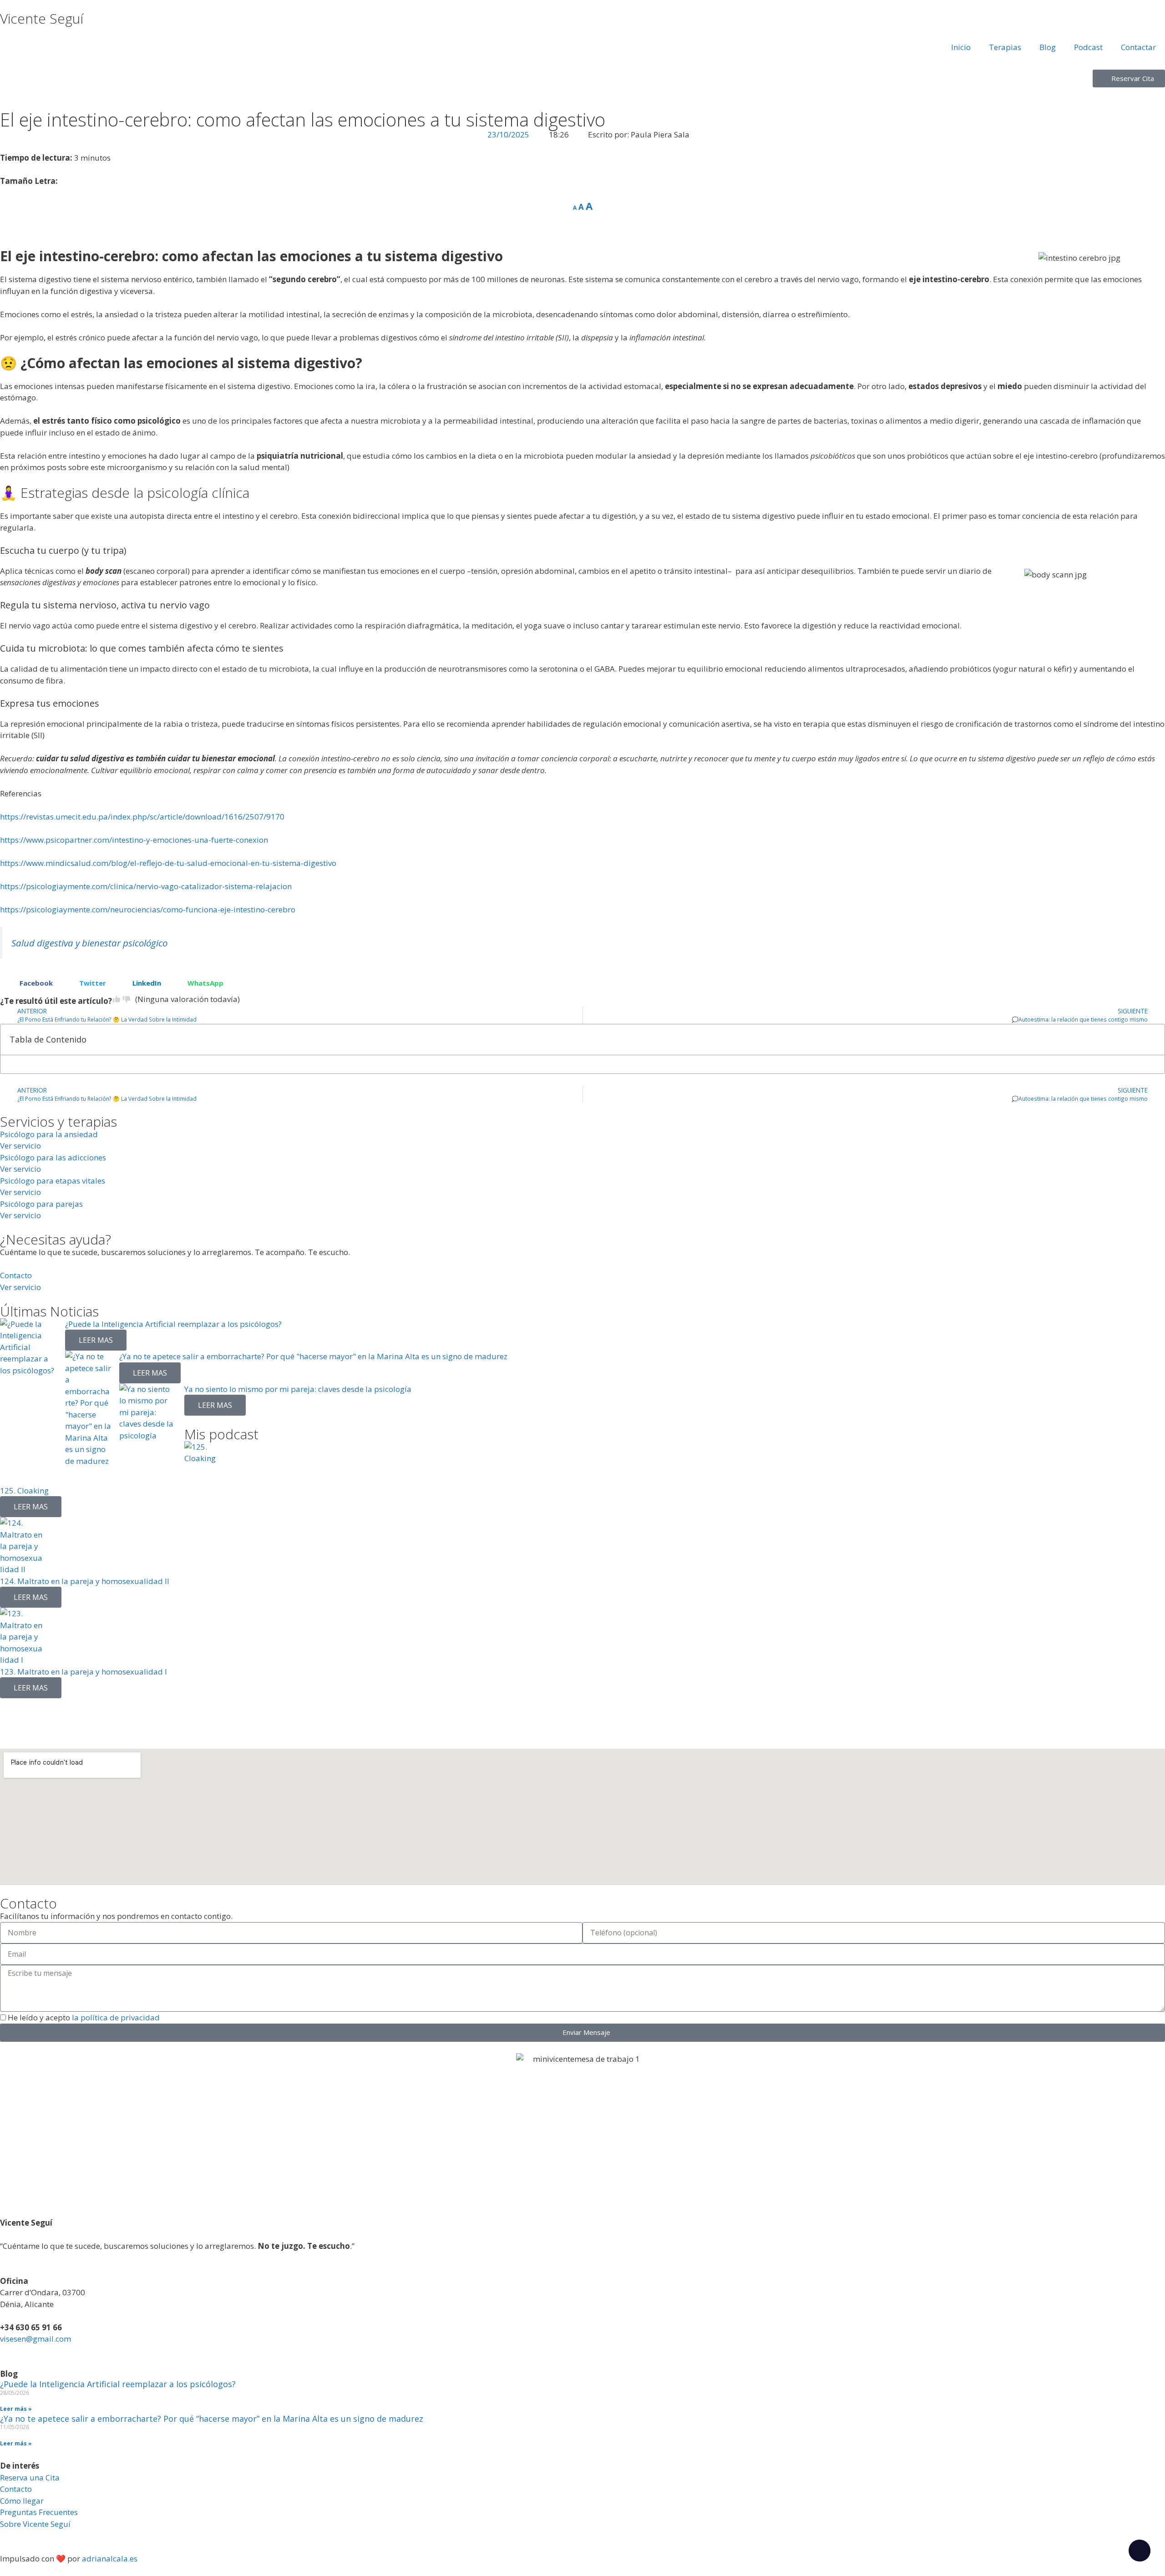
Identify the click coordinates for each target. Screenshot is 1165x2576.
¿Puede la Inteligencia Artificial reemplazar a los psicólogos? (173, 1324)
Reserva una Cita (30, 2477)
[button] (30, 983)
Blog (1048, 47)
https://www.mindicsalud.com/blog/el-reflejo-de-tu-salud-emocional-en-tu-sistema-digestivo (168, 863)
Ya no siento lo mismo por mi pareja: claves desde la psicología (298, 1389)
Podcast (1088, 47)
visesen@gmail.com (35, 2339)
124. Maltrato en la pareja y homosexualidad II (85, 1581)
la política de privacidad (115, 2017)
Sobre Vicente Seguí (35, 2524)
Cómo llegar (22, 2501)
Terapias (1005, 47)
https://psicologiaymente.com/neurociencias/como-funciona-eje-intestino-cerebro (148, 909)
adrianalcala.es (110, 2558)
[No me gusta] (127, 999)
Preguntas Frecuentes (39, 2512)
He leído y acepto (84, 2017)
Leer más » (16, 2409)
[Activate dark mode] (1140, 2551)
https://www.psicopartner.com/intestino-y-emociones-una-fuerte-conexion (134, 840)
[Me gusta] (116, 999)
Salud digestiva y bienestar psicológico (89, 943)
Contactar (1138, 47)
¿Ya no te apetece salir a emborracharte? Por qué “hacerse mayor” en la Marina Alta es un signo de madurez (212, 2419)
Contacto (16, 2489)
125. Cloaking (24, 1490)
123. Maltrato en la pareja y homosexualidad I (84, 1672)
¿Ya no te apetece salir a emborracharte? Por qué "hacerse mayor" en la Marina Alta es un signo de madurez (313, 1356)
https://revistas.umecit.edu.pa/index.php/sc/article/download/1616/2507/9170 (142, 817)
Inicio (961, 47)
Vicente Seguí (42, 18)
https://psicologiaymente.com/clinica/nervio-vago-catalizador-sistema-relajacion (146, 886)
